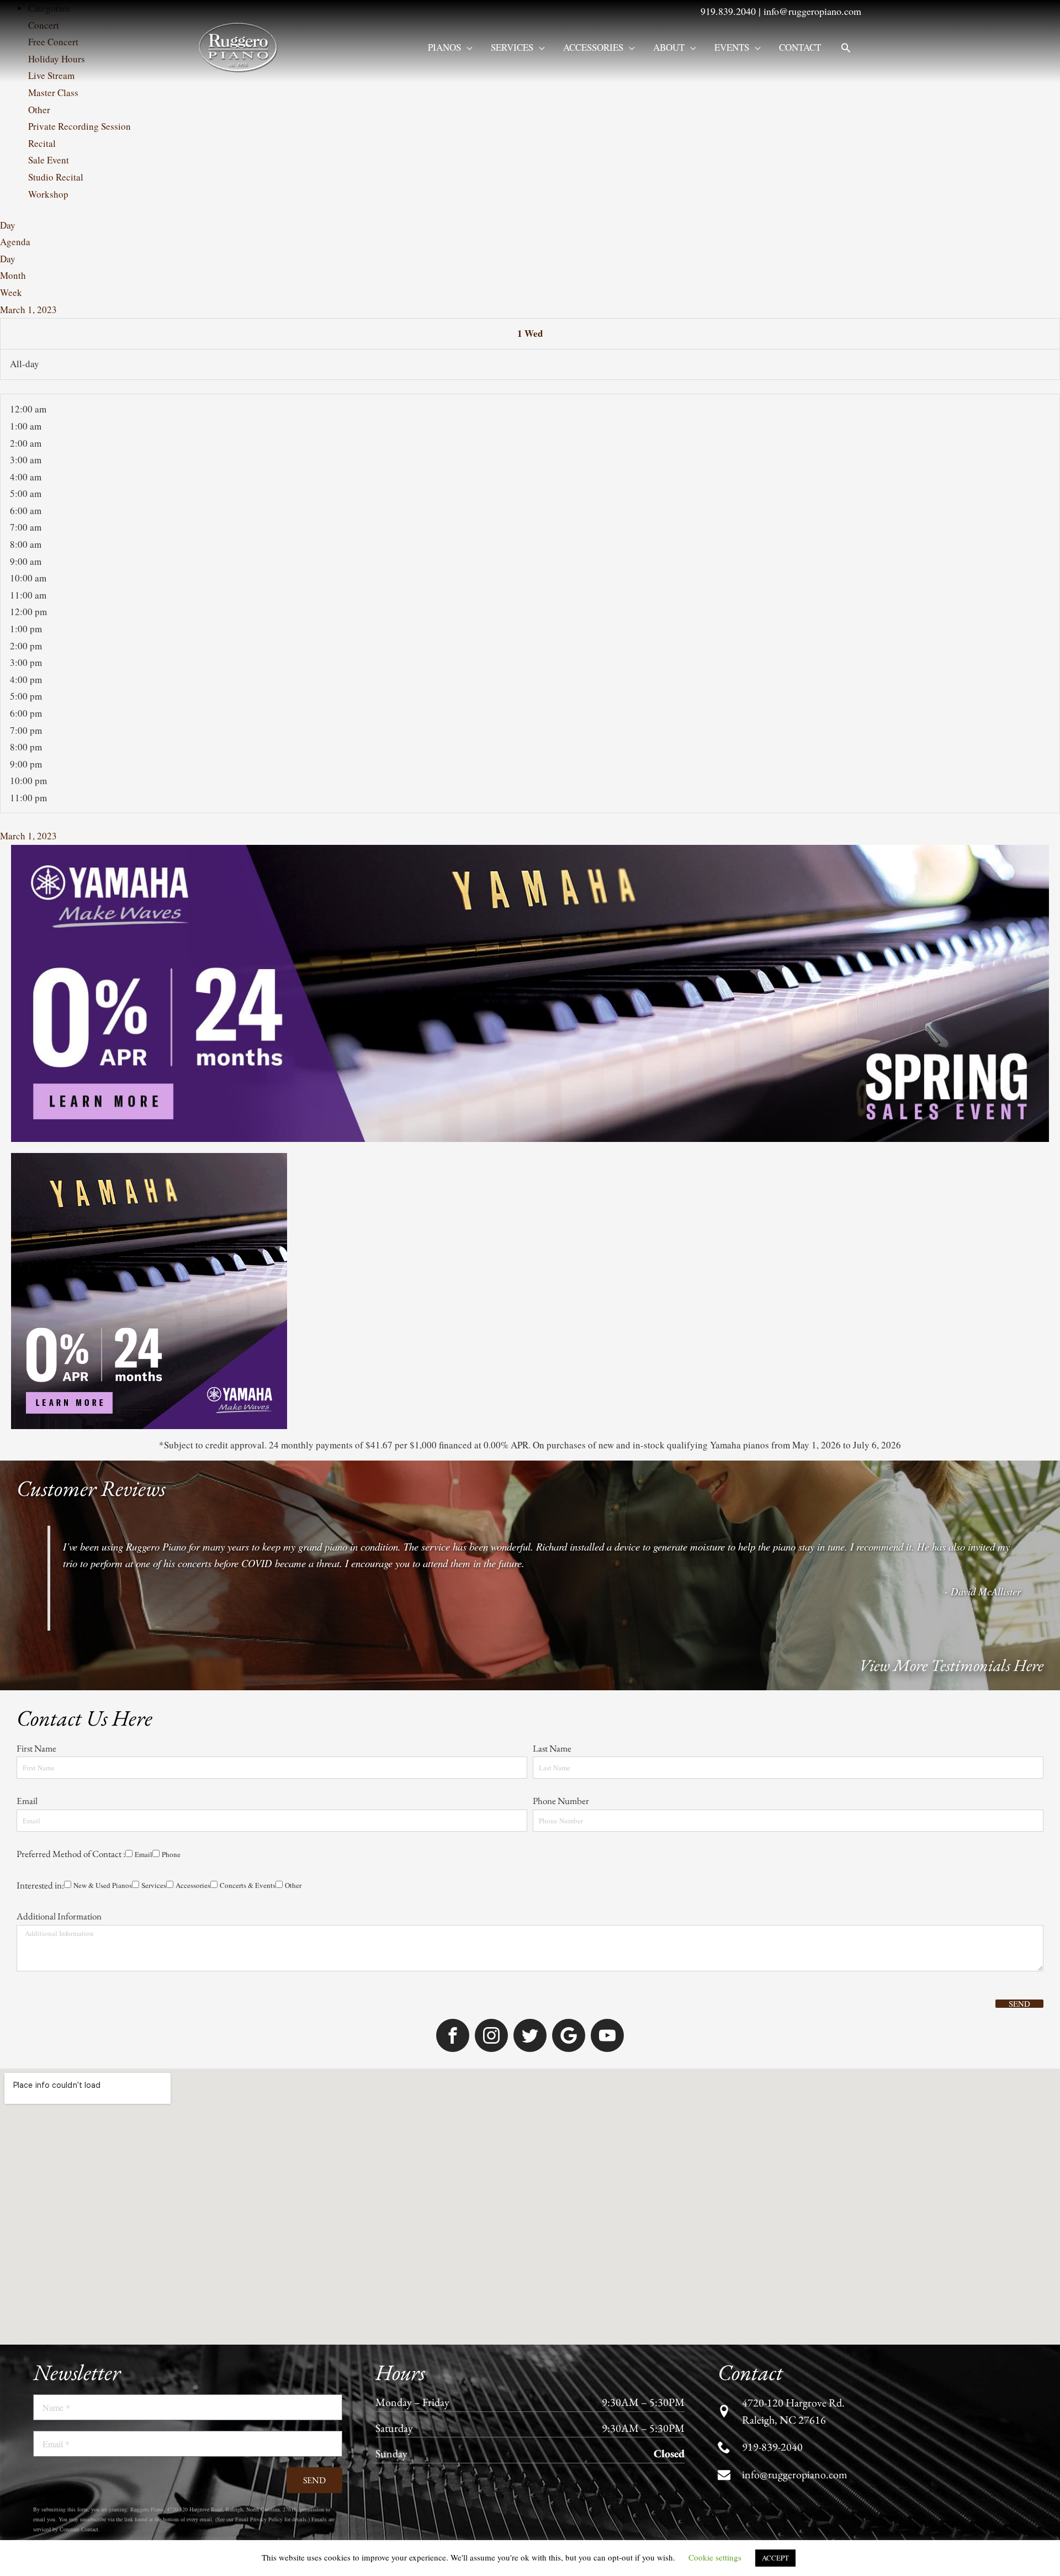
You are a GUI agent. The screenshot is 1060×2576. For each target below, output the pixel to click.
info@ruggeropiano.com (812, 11)
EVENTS (732, 47)
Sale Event (49, 160)
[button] (846, 47)
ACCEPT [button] (775, 2558)
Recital (42, 143)
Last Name (552, 1748)
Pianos (444, 47)
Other (39, 110)
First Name (36, 1748)
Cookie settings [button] (715, 2557)
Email (27, 1801)
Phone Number (561, 1801)
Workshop (48, 194)
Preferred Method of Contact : (71, 1854)
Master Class (53, 92)
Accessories (593, 47)
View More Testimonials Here (951, 1665)
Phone (171, 1854)
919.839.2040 (728, 11)
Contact (800, 47)
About (669, 47)
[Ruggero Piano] (240, 46)
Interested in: (40, 1885)
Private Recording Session (79, 126)
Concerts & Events (248, 1885)
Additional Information (59, 1916)
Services (512, 47)
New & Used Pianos (103, 1885)
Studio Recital (56, 177)
